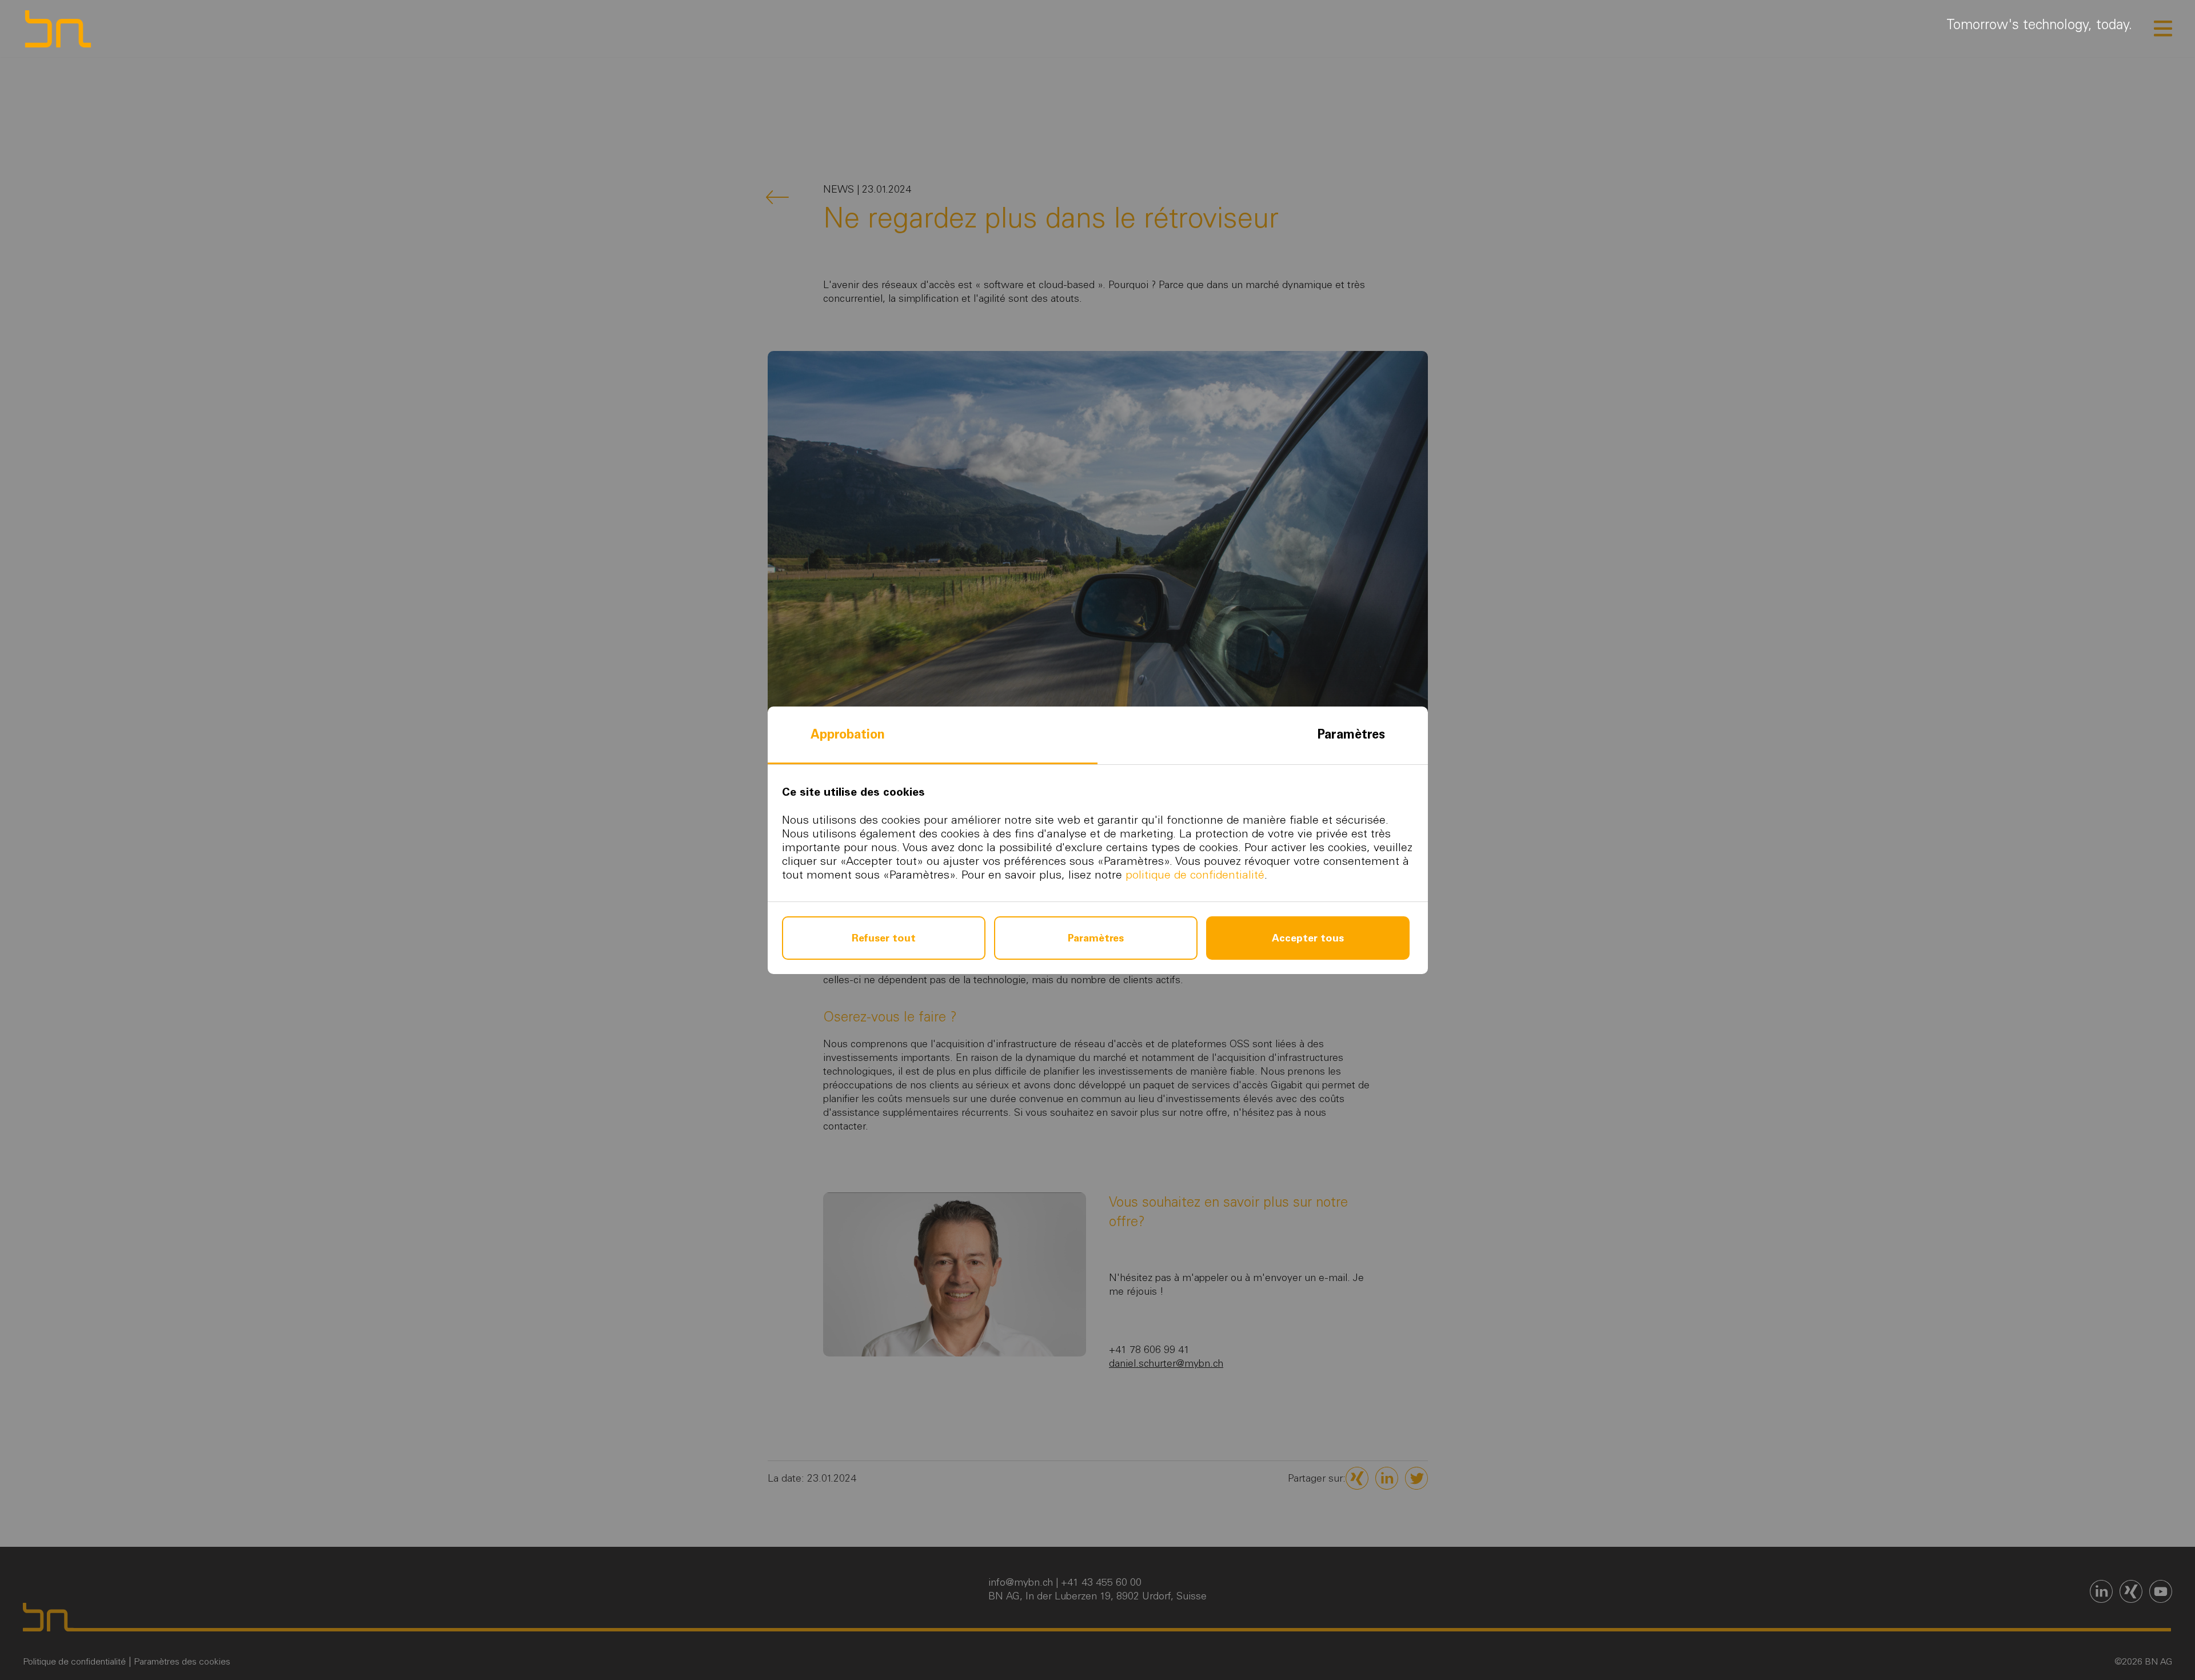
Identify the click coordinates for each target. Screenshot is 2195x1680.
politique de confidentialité (1195, 875)
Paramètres (1351, 734)
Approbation (848, 734)
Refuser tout (884, 938)
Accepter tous (1308, 938)
